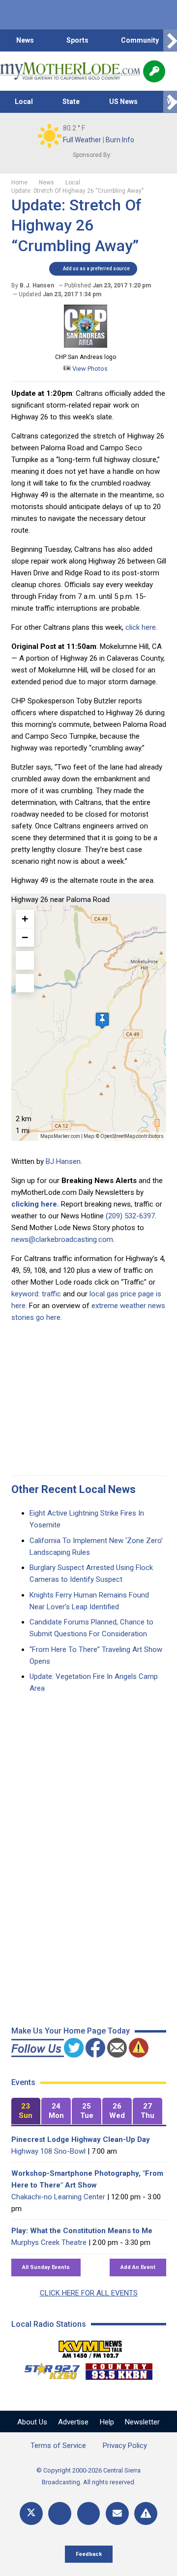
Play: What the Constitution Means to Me (82, 2231)
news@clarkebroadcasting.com (62, 1239)
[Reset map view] (25, 983)
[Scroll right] (170, 40)
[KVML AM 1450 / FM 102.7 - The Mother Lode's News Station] (90, 2346)
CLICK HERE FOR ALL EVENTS (89, 2293)
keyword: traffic (36, 1294)
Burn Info (120, 140)
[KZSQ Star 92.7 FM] (48, 2369)
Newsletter (142, 2422)
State (71, 102)
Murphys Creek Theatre (49, 2242)
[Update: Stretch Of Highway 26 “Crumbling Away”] (86, 345)
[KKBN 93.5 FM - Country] (119, 2369)
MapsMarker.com (60, 1136)
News (25, 40)
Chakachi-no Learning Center (58, 2197)
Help (107, 2422)
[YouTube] (89, 2513)
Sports (77, 40)
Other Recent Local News (74, 1489)
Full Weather (82, 140)
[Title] (146, 2513)
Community (140, 40)
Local (24, 102)
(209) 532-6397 (130, 1216)
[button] (102, 1020)
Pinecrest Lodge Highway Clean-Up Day (81, 2139)
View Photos (89, 369)
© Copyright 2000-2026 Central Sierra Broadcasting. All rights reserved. (88, 2476)
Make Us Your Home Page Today (71, 2031)
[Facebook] (60, 2513)
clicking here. (35, 1204)
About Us (32, 2422)
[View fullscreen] (25, 960)
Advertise (73, 2422)
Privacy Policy (125, 2446)
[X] (31, 2513)
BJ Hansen (63, 1161)
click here (141, 627)
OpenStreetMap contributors (132, 1136)
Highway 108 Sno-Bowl (48, 2151)
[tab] (26, 2111)
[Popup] (154, 71)
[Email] (117, 2513)
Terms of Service (58, 2446)
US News (123, 102)
